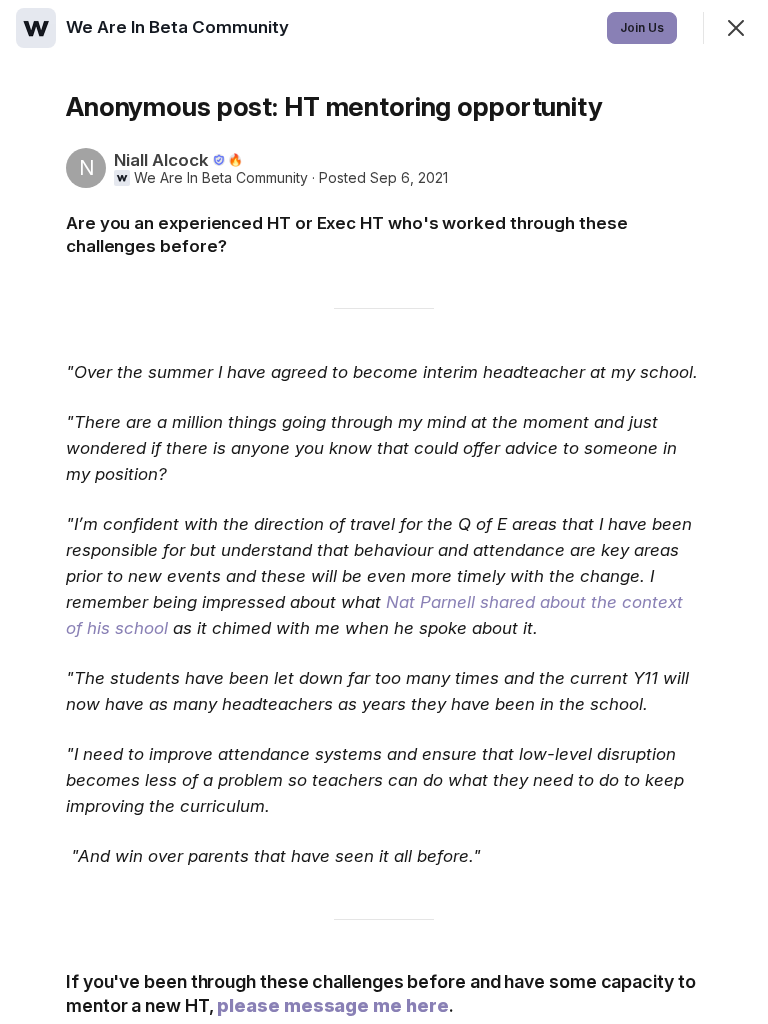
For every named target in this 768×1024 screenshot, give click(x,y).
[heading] (179, 27)
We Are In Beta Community (221, 178)
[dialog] (384, 512)
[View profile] (36, 28)
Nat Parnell (430, 602)
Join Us (642, 27)
